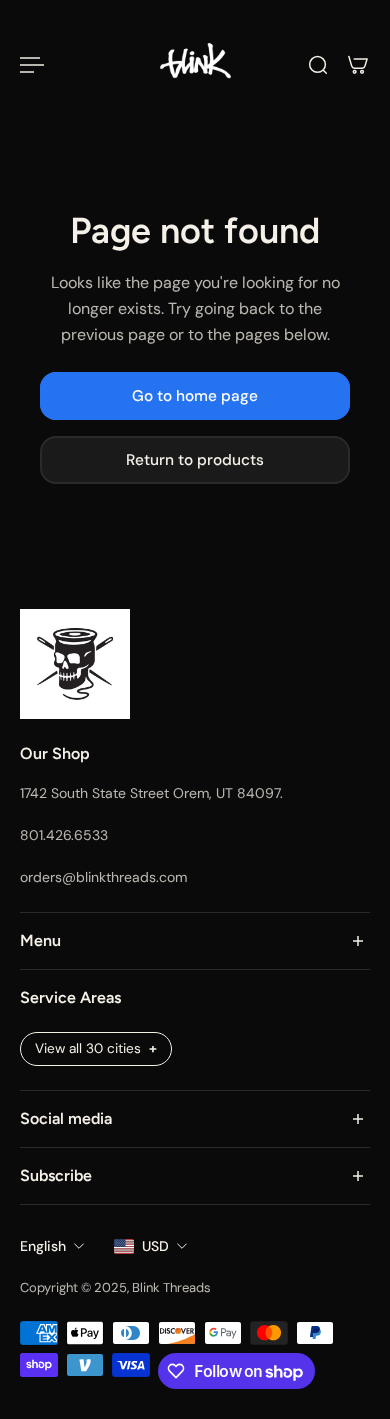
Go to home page (195, 396)
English (43, 1246)
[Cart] (358, 65)
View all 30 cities (88, 1048)
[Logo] (195, 65)
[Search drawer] (318, 65)
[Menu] (32, 65)
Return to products (195, 460)
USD (155, 1246)
